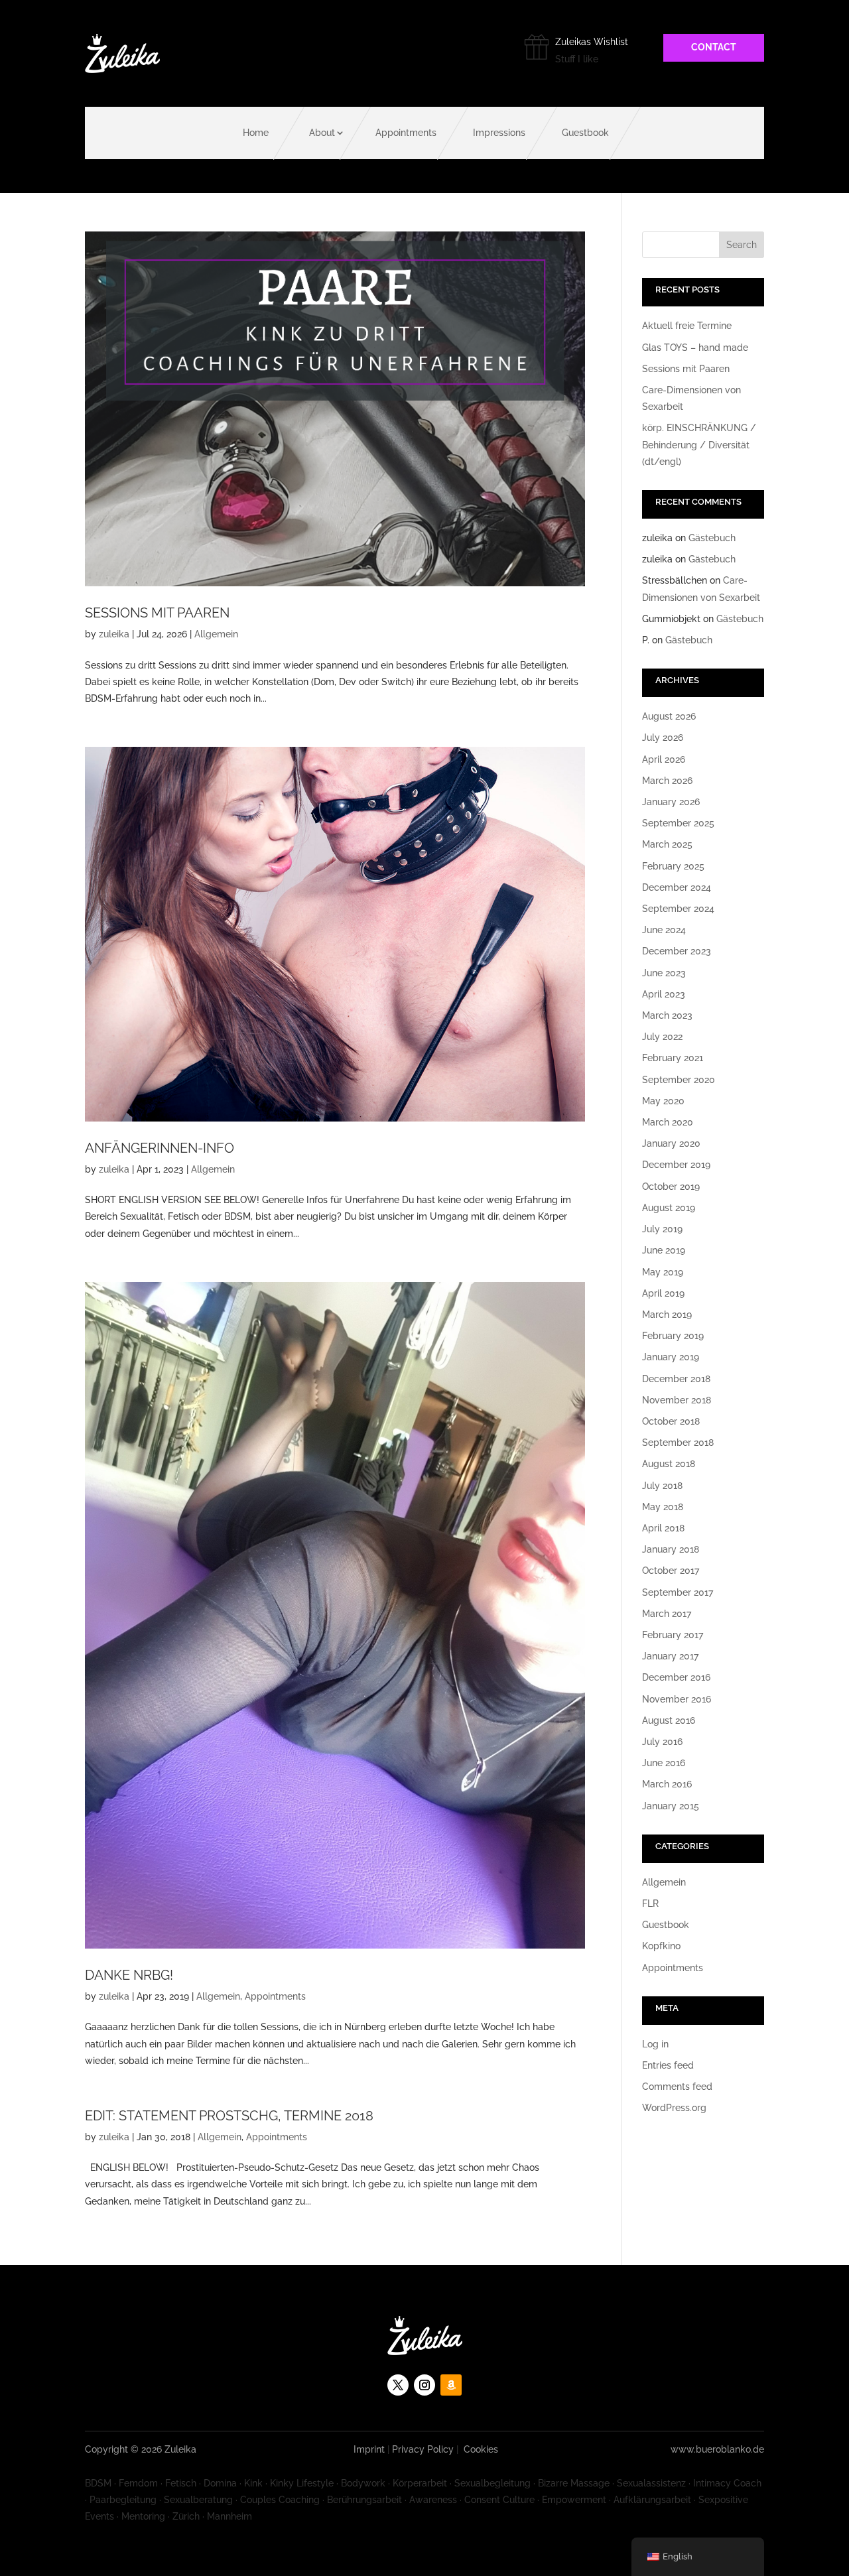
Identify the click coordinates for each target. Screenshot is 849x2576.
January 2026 (671, 802)
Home (256, 133)
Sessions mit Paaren (157, 613)
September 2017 (678, 1592)
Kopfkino (661, 1946)
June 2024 (664, 930)
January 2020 (671, 1143)
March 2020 (668, 1122)
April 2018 (663, 1528)
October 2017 (671, 1571)
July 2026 (663, 738)
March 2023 (667, 1015)
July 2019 (662, 1229)
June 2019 (664, 1250)
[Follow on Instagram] (424, 2385)
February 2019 (673, 1336)
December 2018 (676, 1379)
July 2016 (662, 1742)
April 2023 (664, 994)
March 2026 (667, 781)
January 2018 (671, 1549)
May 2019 (663, 1272)
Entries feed (668, 2065)
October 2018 (671, 1421)
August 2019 (669, 1208)
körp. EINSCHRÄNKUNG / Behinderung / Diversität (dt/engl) (699, 444)
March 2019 (667, 1315)
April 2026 (664, 759)
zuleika (114, 634)
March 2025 (667, 844)
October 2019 (671, 1187)
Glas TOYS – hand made (695, 348)
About (322, 133)
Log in (655, 2044)
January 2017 (670, 1656)
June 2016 (664, 1763)
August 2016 (669, 1720)
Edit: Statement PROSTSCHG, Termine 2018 (229, 2116)
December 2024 (677, 887)
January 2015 (671, 1806)
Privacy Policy (423, 2449)
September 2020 (679, 1080)
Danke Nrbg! (129, 1975)
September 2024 (678, 909)
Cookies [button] (481, 2449)
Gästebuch (712, 538)
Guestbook (585, 133)
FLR (650, 1903)
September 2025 (678, 823)
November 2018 (677, 1400)
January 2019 (671, 1357)
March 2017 (667, 1614)
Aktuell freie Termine (687, 326)
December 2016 (676, 1677)
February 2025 (673, 866)
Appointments (406, 133)
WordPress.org (674, 2108)
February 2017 (673, 1635)
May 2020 (663, 1101)
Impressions (499, 133)
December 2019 (676, 1165)
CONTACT (714, 47)
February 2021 (673, 1058)
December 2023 (677, 951)
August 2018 (669, 1464)
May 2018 (663, 1507)
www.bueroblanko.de (717, 2449)
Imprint (369, 2449)
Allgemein (216, 634)
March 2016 (667, 1784)
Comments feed (677, 2087)
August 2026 (669, 716)
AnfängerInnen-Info (160, 1148)
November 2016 (677, 1699)
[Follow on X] (398, 2385)
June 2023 (664, 973)
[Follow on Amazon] (451, 2385)
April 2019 (663, 1293)
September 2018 (678, 1443)
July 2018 (662, 1486)
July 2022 (662, 1037)
